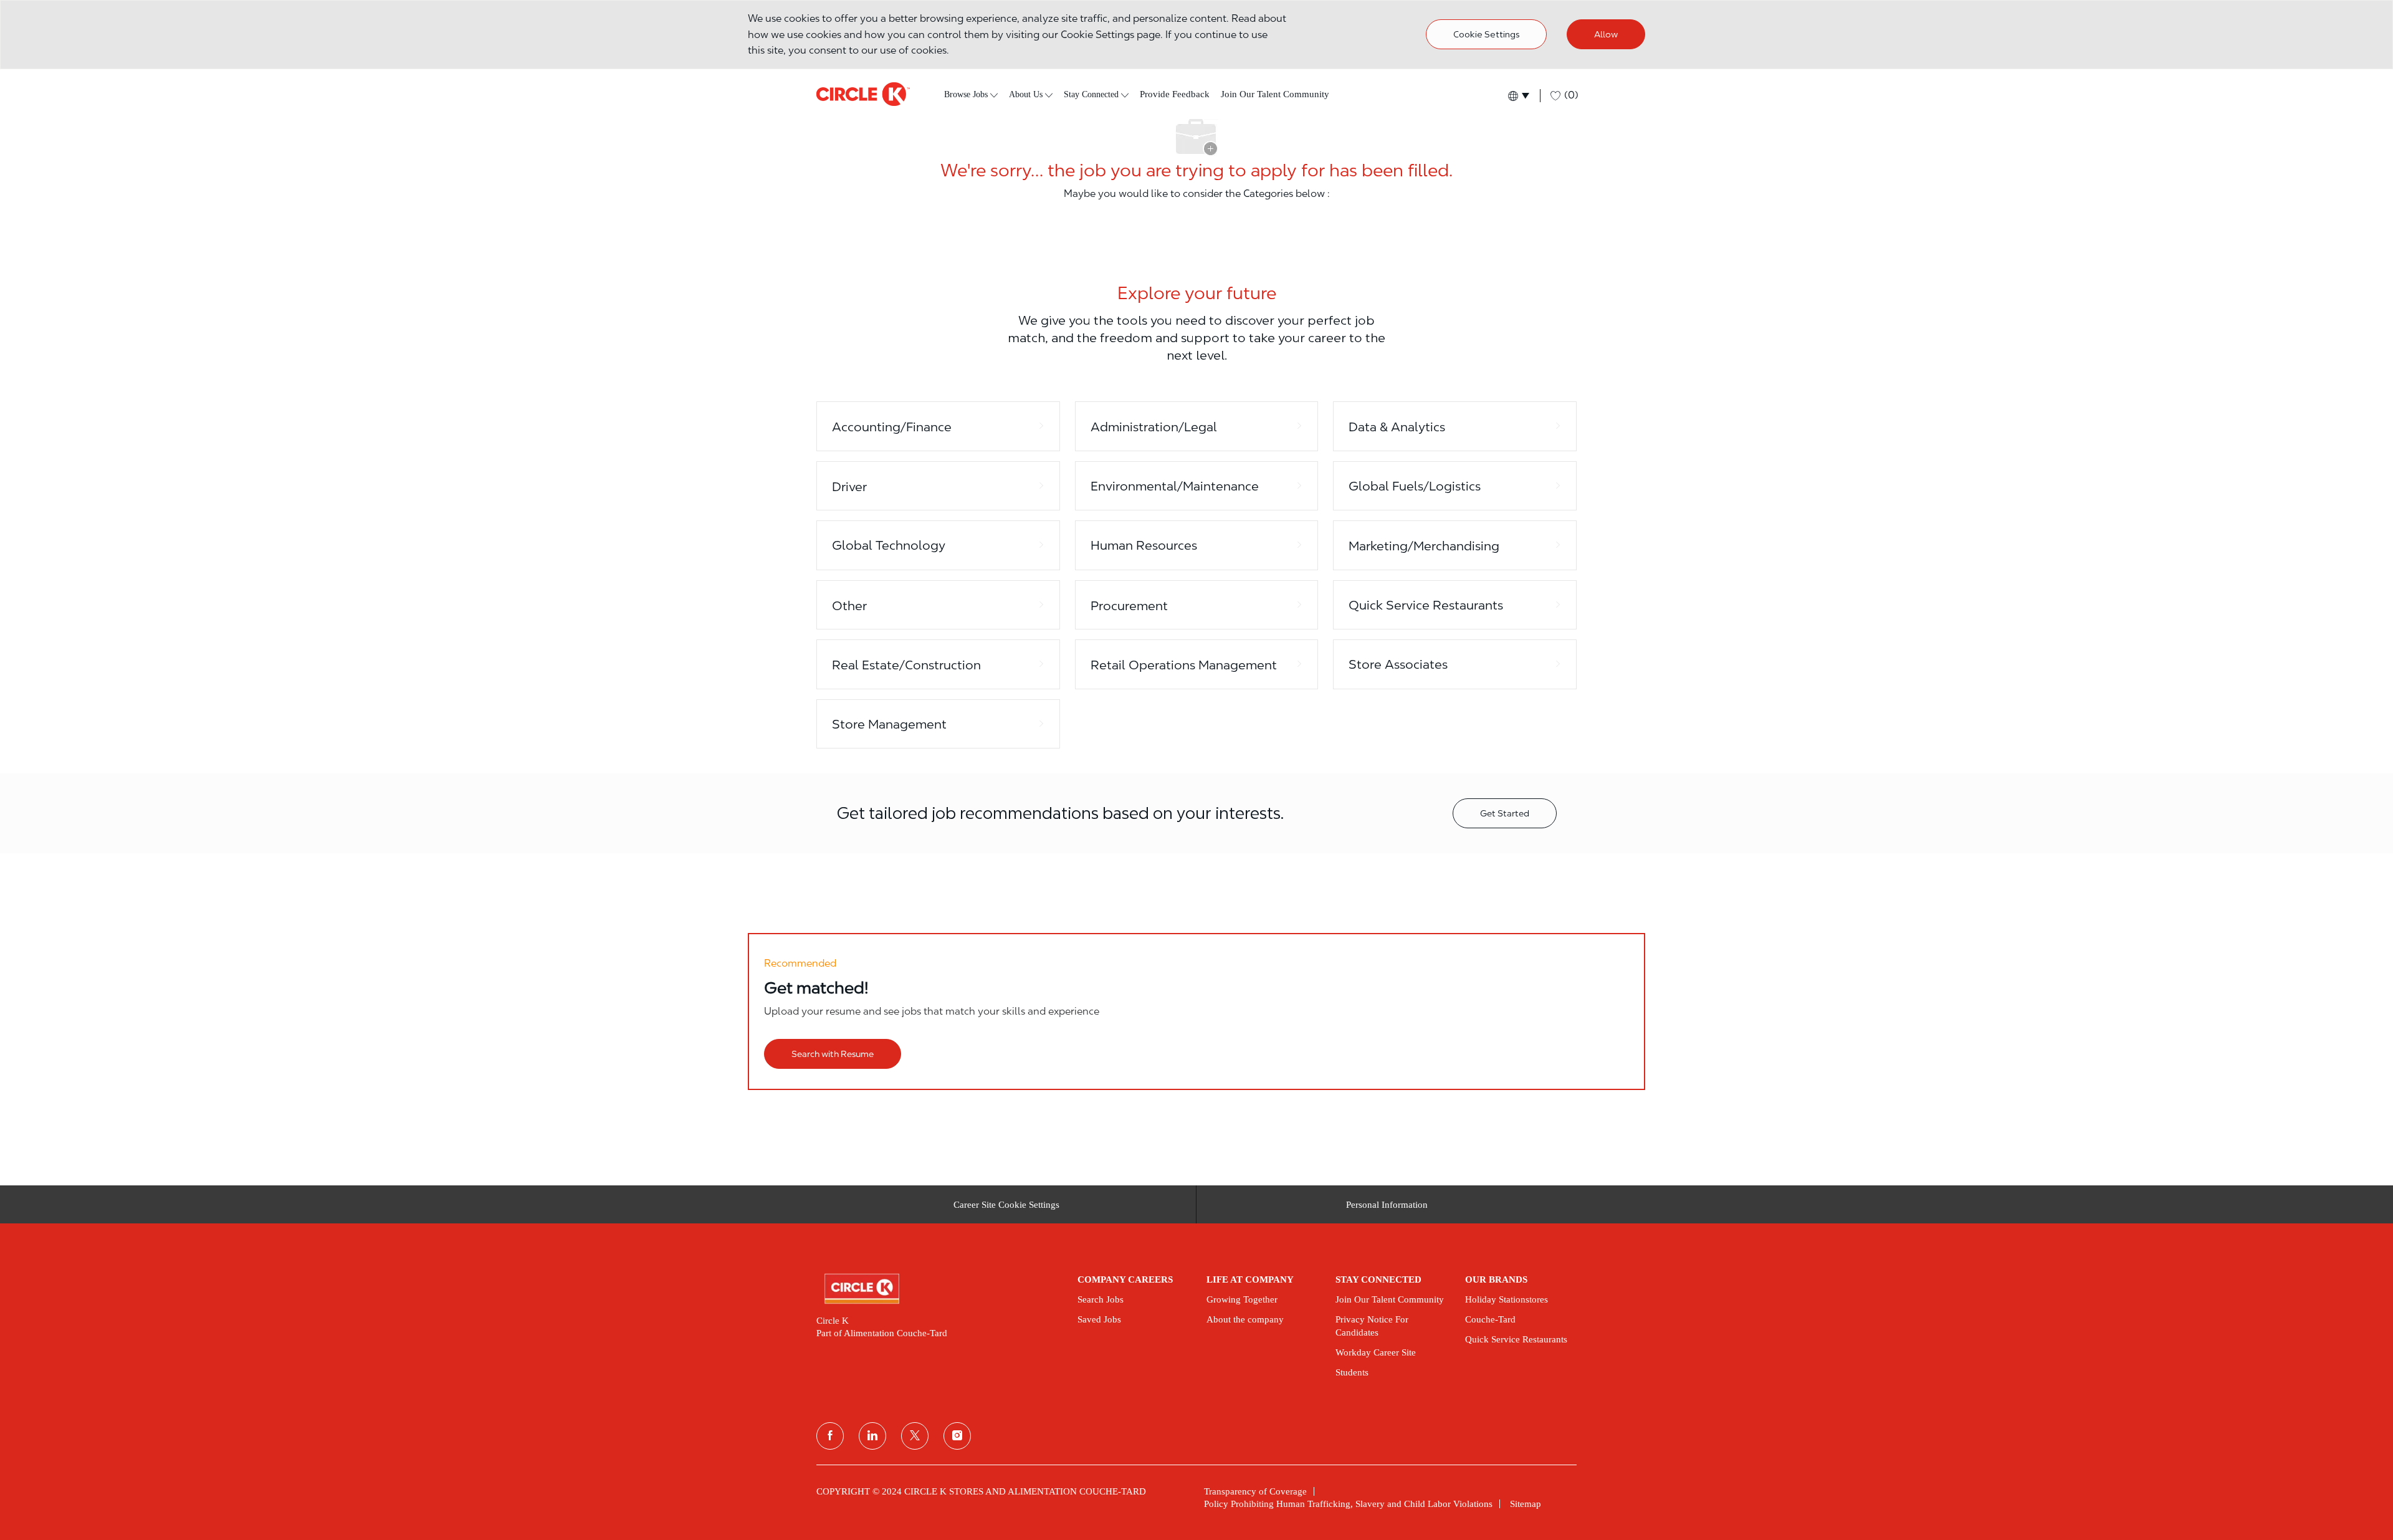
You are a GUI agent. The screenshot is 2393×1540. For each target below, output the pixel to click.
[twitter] (915, 1436)
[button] (1518, 96)
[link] (938, 1289)
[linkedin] (872, 1436)
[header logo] (863, 94)
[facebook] (830, 1436)
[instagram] (957, 1436)
